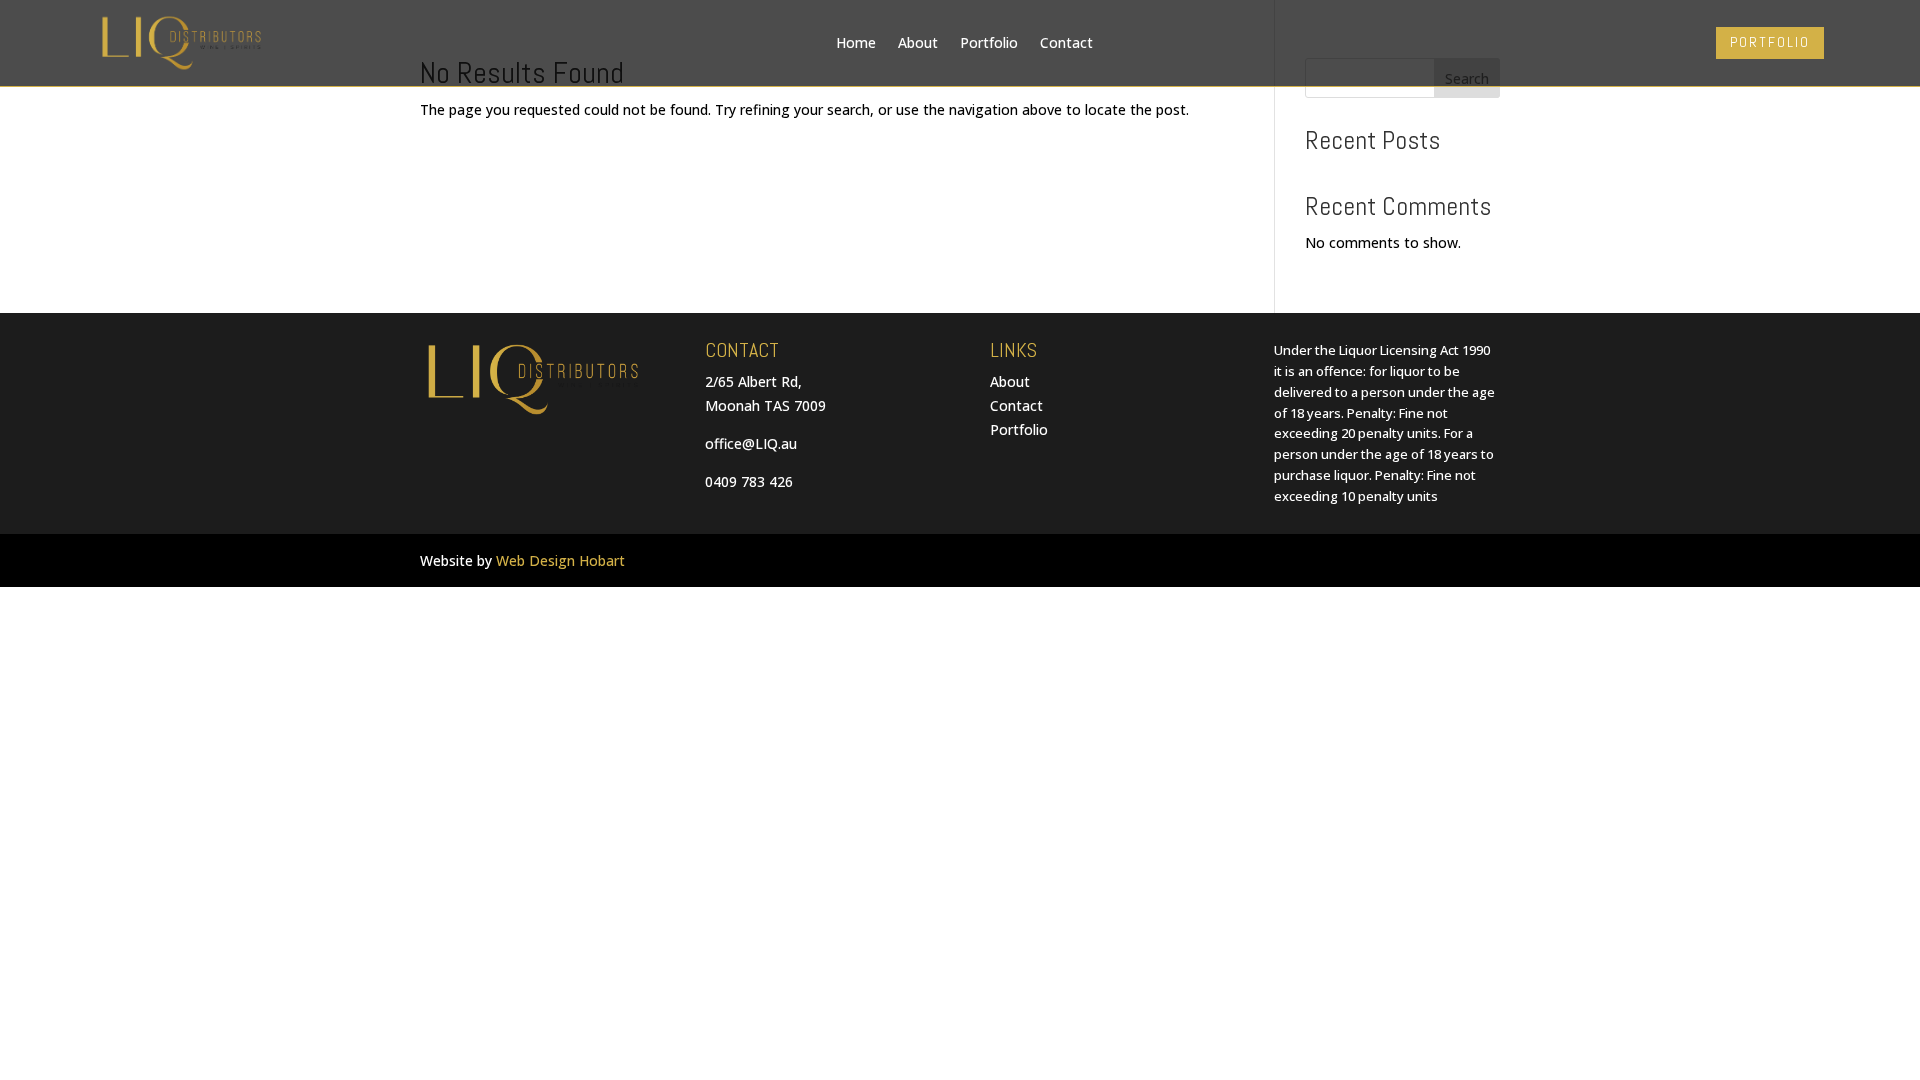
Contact (1066, 42)
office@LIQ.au (751, 443)
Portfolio (989, 42)
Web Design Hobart (560, 560)
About (918, 42)
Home (856, 42)
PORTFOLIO (1770, 42)
